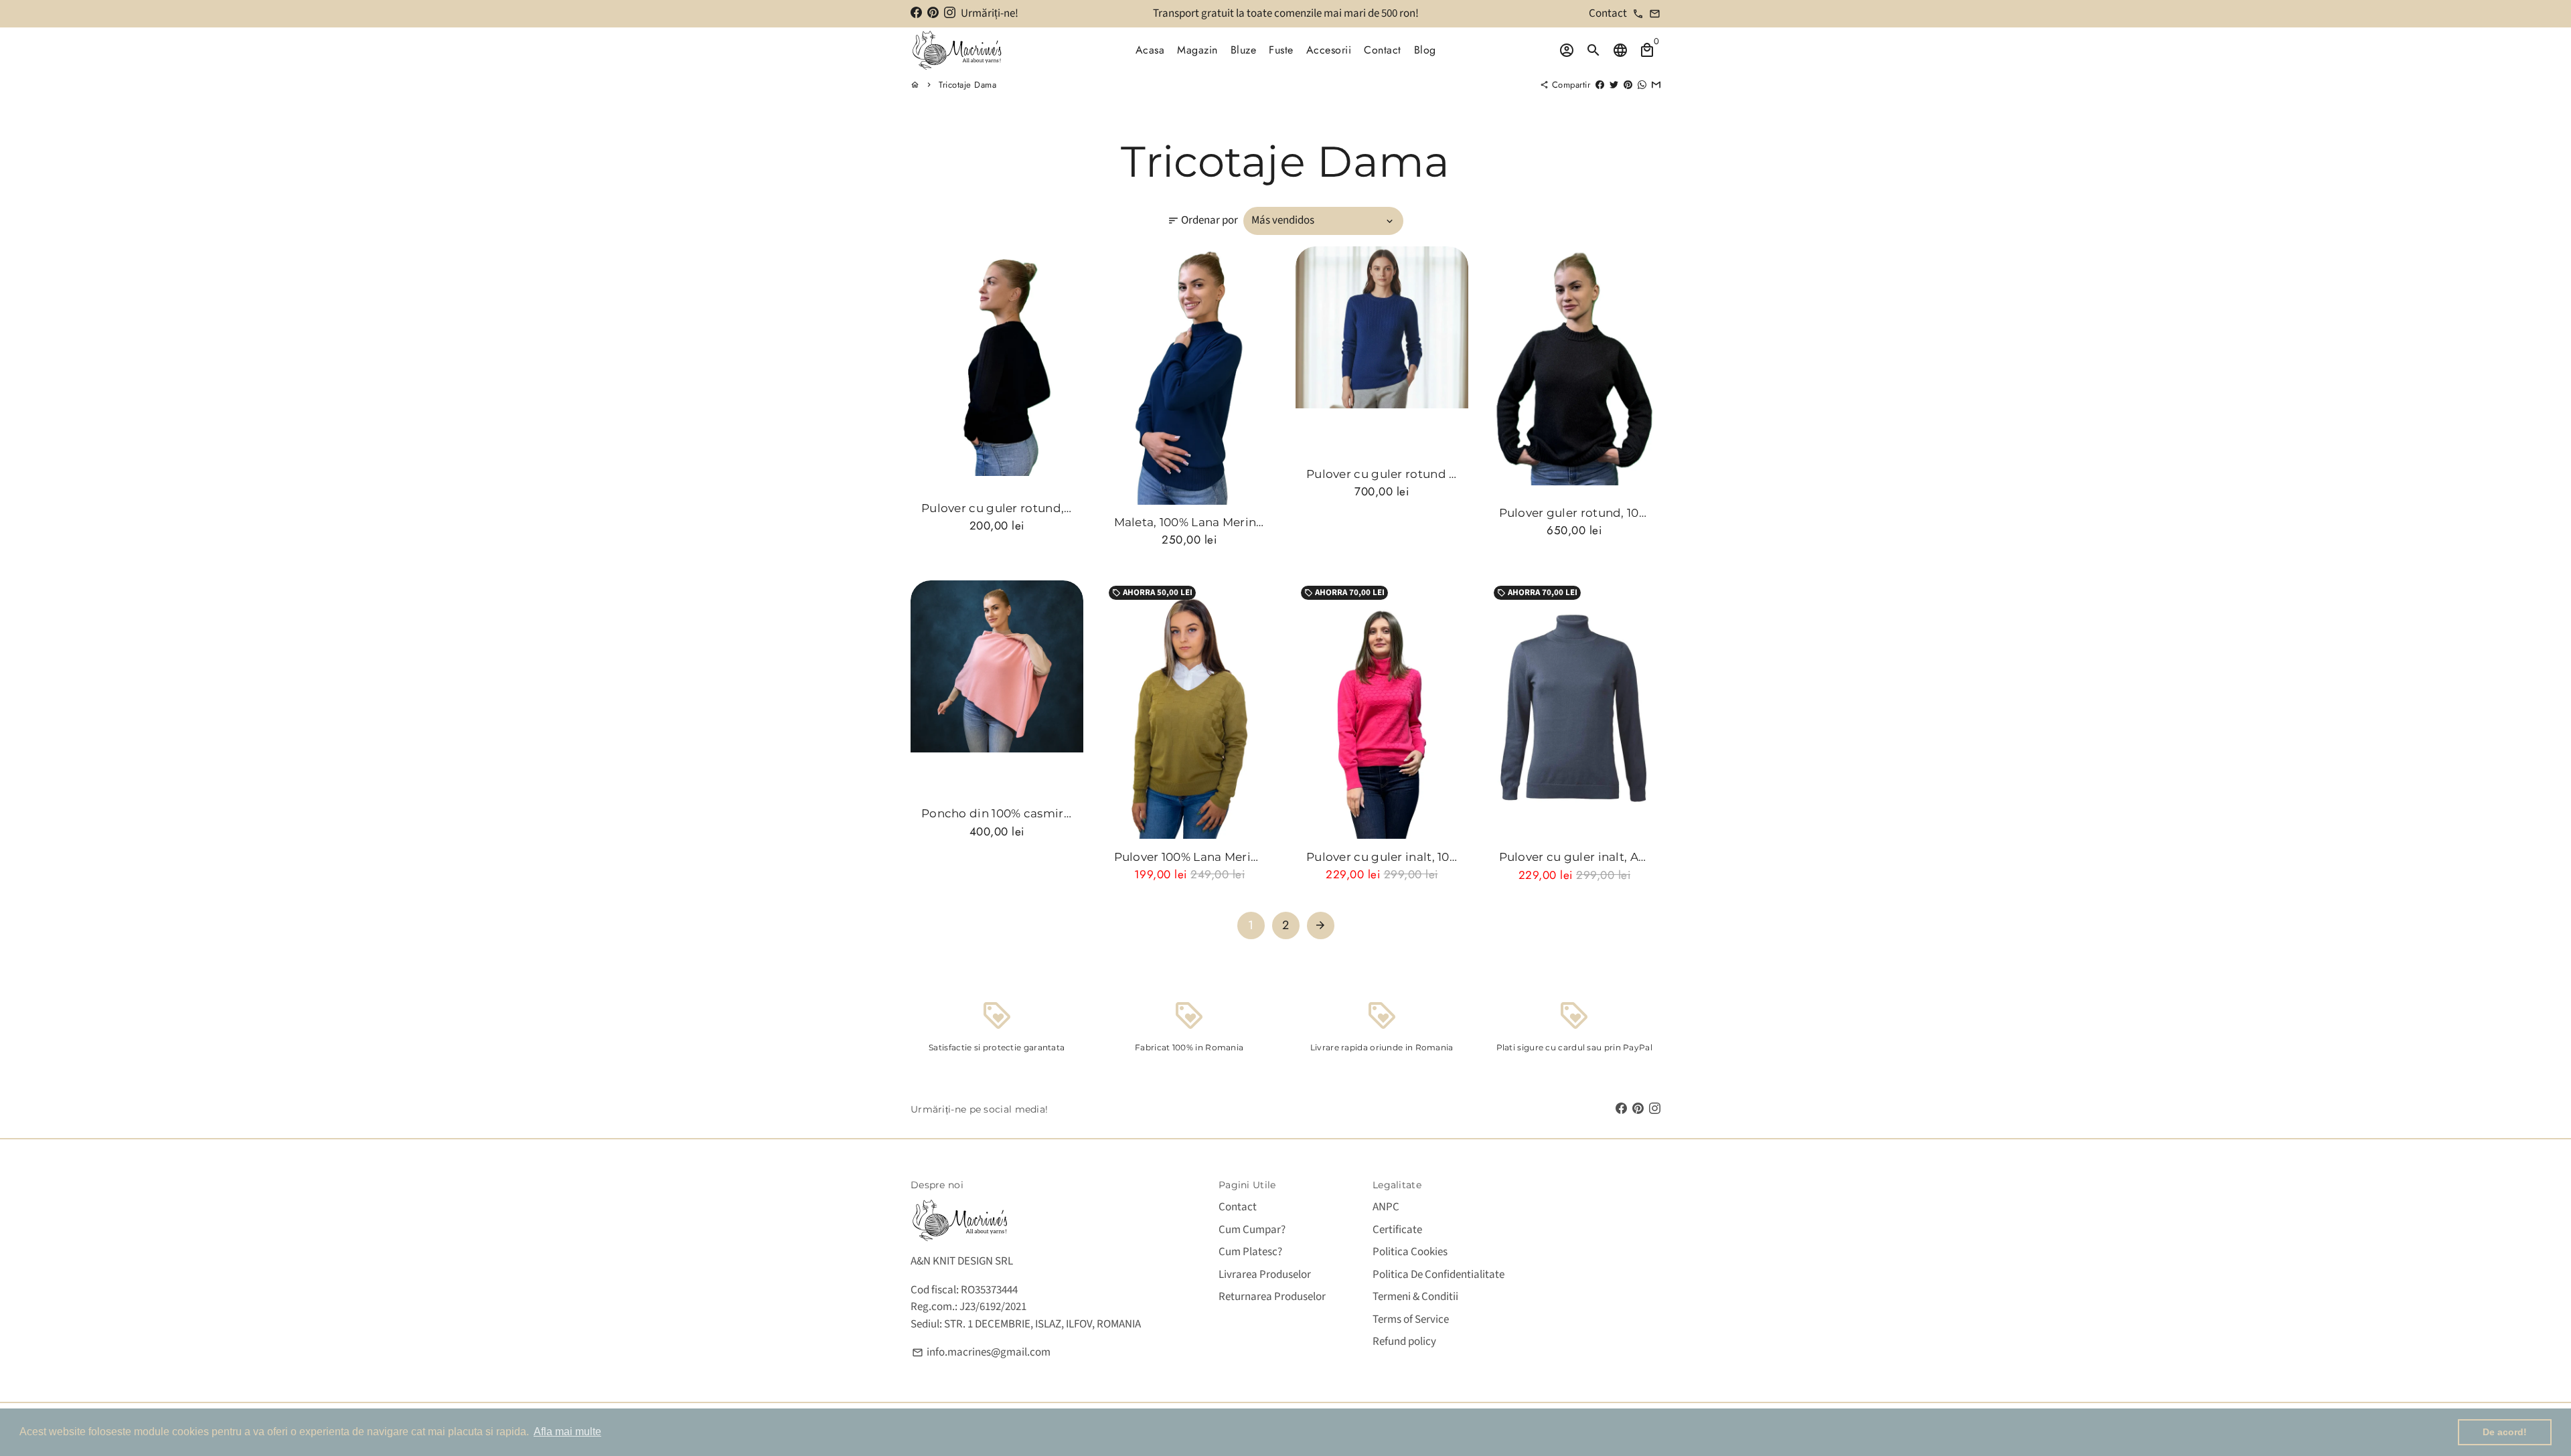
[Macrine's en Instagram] (950, 13)
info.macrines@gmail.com (981, 1352)
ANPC (1386, 1207)
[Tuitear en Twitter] (1614, 85)
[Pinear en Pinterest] (1628, 85)
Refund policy (1404, 1342)
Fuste (1281, 50)
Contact (1383, 50)
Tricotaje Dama (967, 85)
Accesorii (1329, 50)
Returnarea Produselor (1272, 1297)
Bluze (1244, 50)
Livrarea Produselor (1265, 1275)
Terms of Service (1411, 1319)
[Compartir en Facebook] (1600, 85)
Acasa (1150, 50)
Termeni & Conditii (1415, 1297)
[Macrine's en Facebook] (916, 13)
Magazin (1197, 50)
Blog (1425, 50)
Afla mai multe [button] (567, 1432)
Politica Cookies (1410, 1252)
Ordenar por (1203, 220)
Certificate (1397, 1230)
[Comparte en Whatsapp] (1642, 85)
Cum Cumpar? (1252, 1230)
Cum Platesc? (1250, 1252)
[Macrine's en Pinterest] (933, 13)
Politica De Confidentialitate (1438, 1275)
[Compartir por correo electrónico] (1656, 85)
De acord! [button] (2505, 1432)
